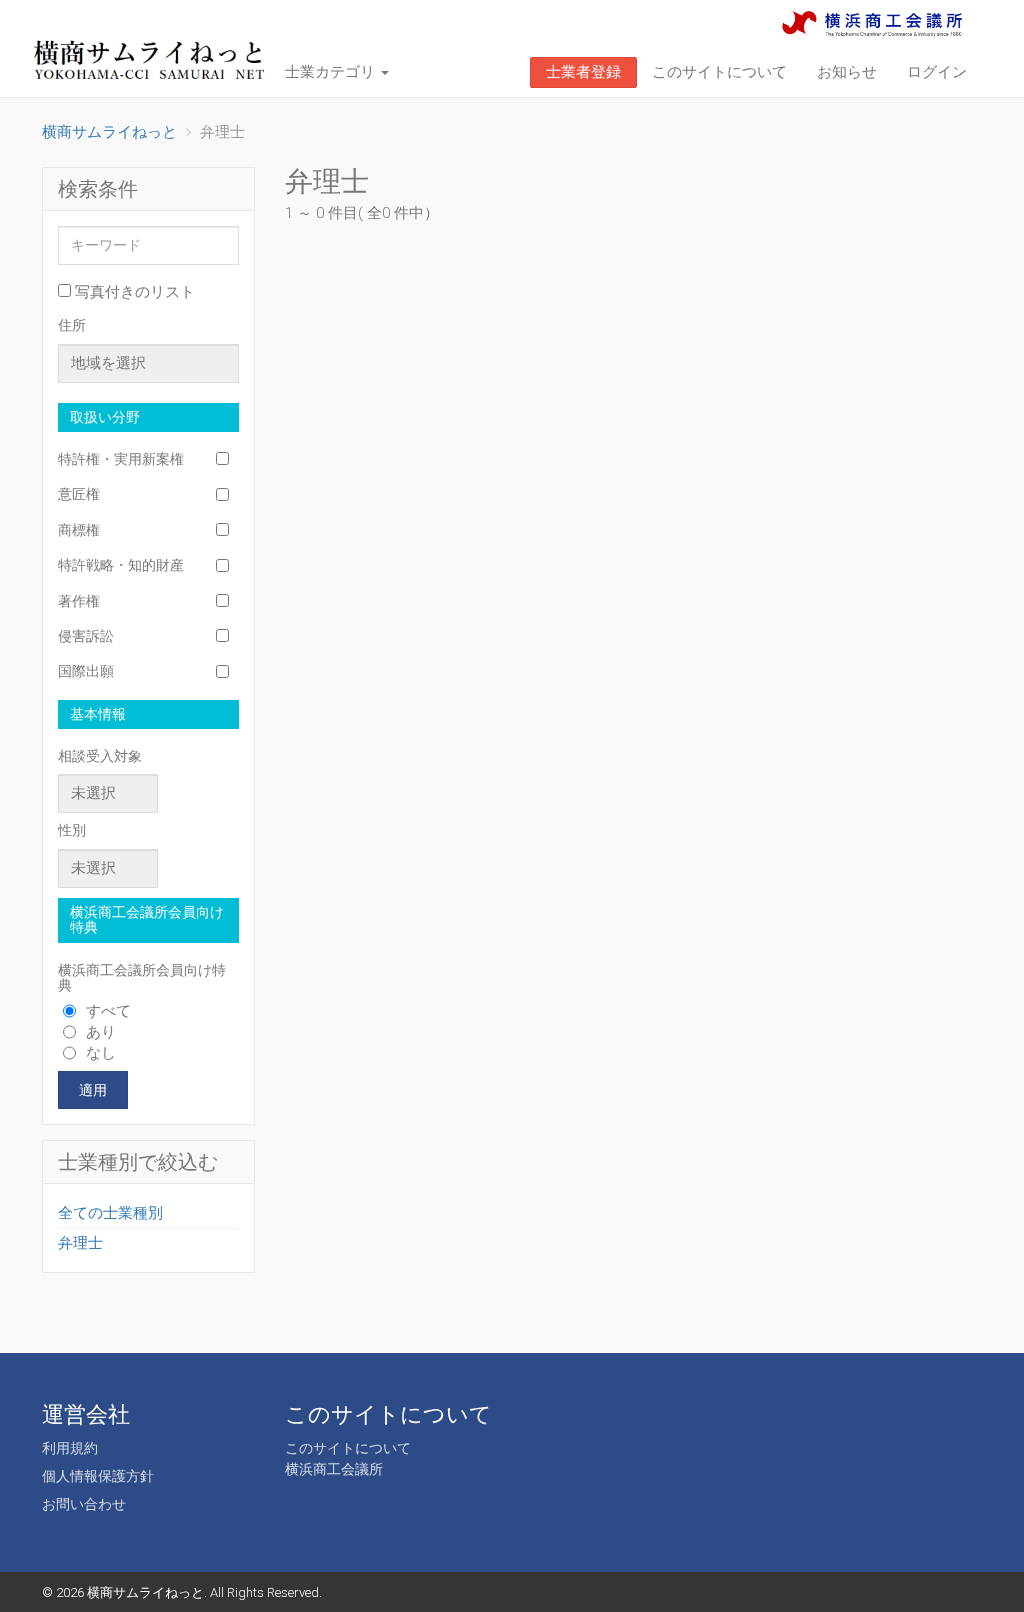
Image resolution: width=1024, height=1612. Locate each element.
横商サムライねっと (145, 1592)
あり (101, 1032)
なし (101, 1053)
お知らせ (847, 72)
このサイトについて (719, 72)
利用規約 (70, 1448)
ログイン (937, 72)
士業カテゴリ (332, 72)
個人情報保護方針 (98, 1476)
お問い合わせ (84, 1504)
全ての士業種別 (110, 1213)
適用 (93, 1090)
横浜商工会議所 (334, 1469)
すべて (108, 1011)
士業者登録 (583, 72)
